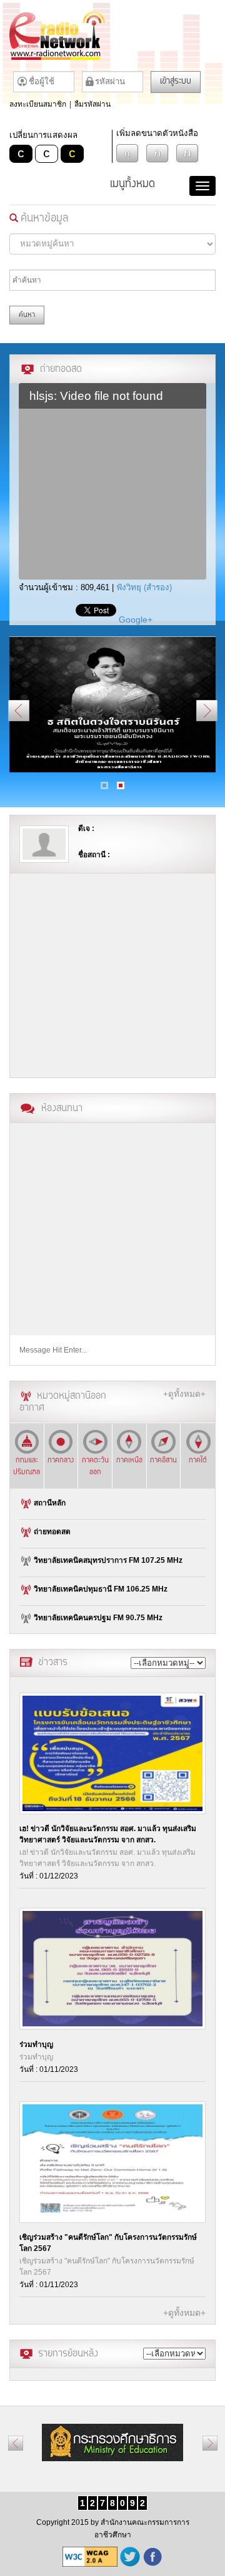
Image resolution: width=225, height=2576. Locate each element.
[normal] (157, 153)
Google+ (136, 620)
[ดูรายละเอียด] (112, 1753)
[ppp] (112, 704)
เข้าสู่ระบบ (176, 82)
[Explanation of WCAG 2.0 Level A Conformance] (90, 2557)
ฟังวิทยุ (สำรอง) (144, 587)
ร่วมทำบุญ (36, 2044)
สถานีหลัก (49, 1502)
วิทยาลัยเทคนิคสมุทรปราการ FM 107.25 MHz (107, 1560)
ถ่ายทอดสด (51, 1531)
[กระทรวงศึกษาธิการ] (112, 2442)
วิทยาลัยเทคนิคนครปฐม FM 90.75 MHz (97, 1617)
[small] (127, 153)
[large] (187, 153)
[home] (112, 36)
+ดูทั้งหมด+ (184, 1394)
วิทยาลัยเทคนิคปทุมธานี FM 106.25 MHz (100, 1588)
